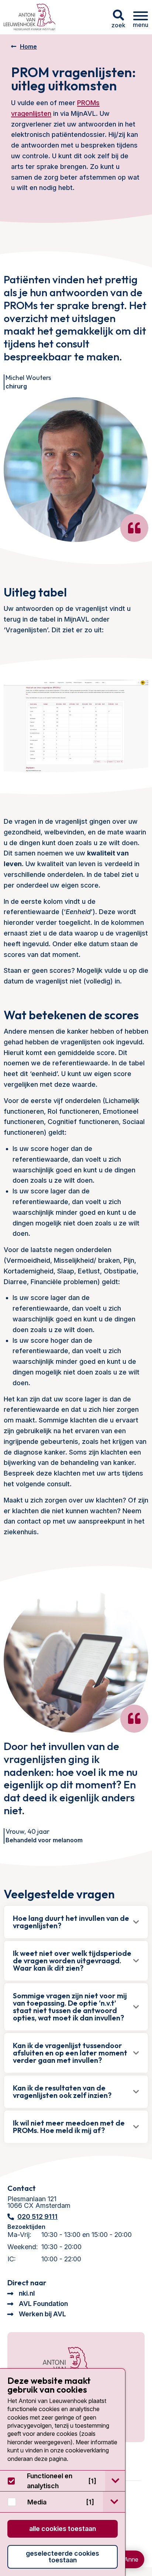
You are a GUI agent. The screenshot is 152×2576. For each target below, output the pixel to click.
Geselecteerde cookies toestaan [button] (63, 2557)
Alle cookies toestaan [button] (63, 2529)
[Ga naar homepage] (30, 17)
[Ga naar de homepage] (58, 2366)
